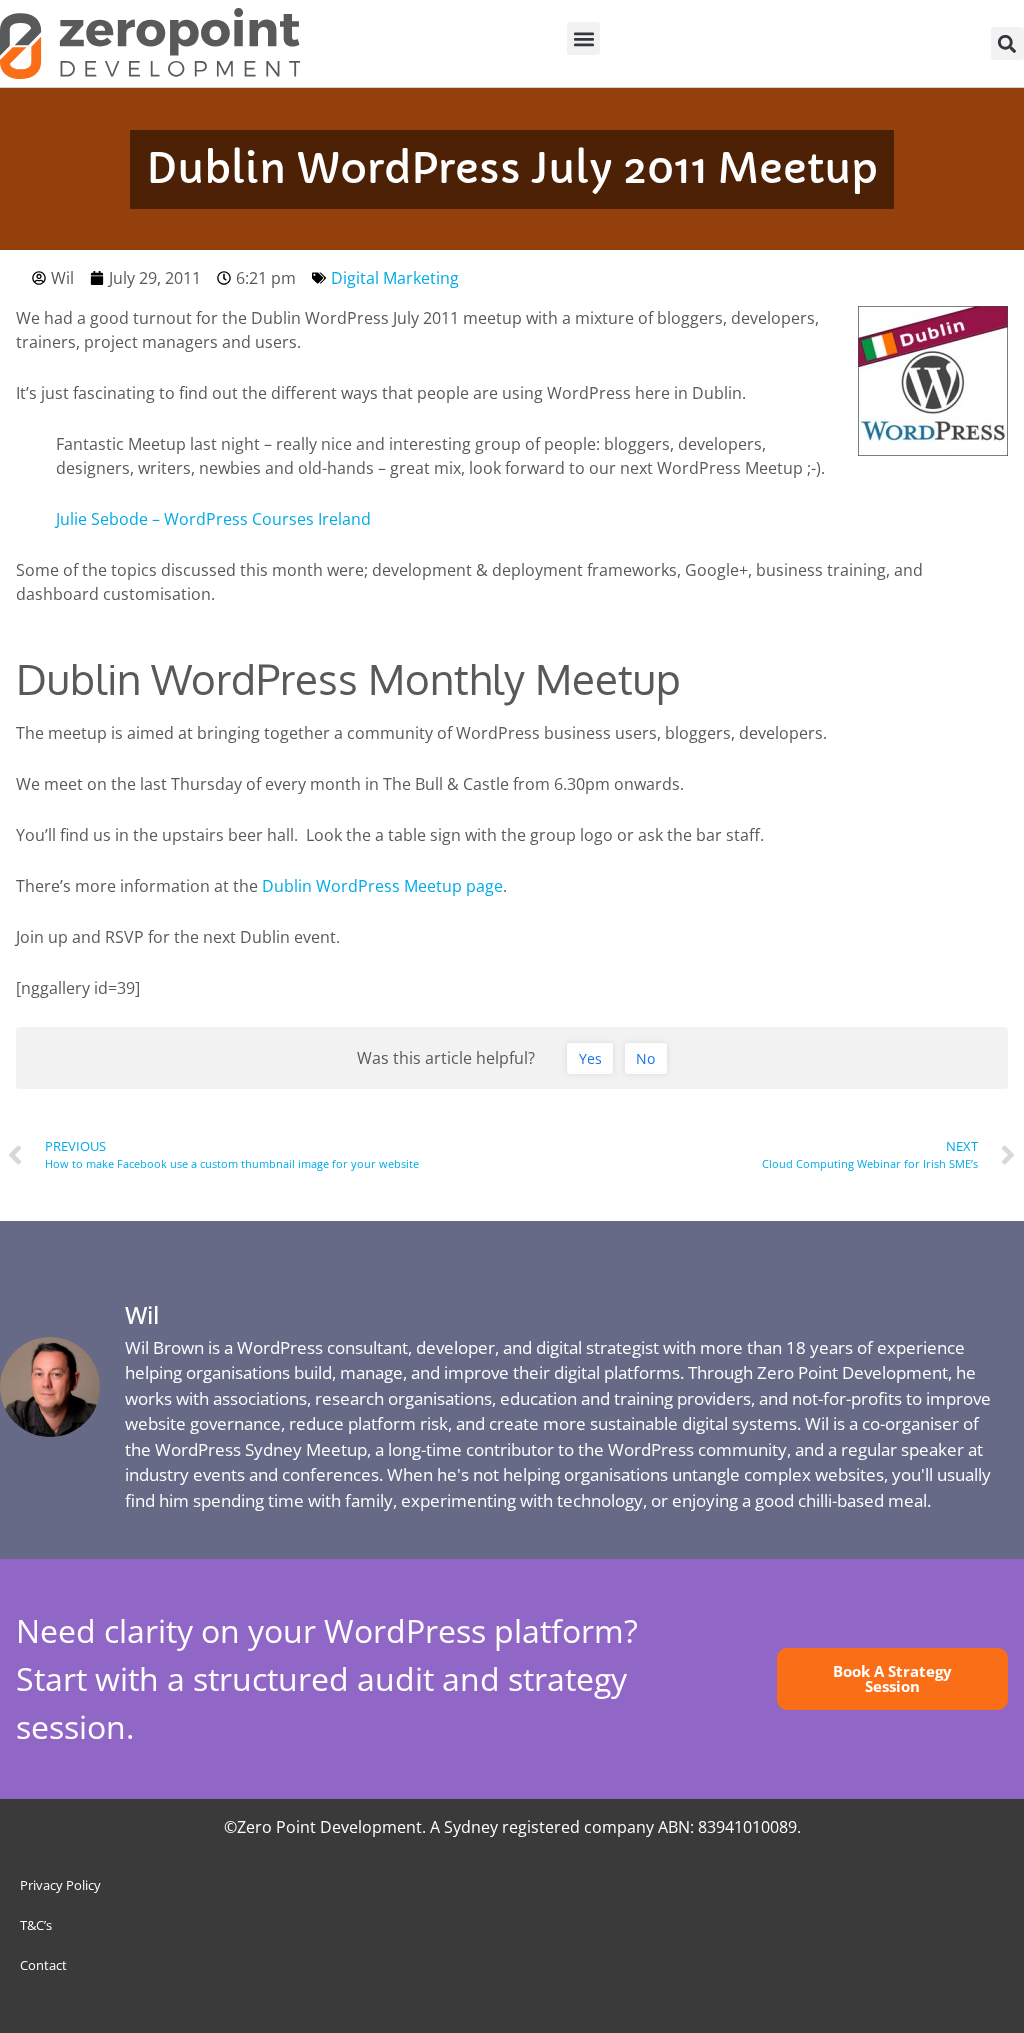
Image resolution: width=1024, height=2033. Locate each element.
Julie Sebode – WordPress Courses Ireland (213, 519)
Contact (43, 1965)
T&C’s (36, 1925)
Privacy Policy (60, 1885)
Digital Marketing (395, 278)
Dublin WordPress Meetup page (382, 886)
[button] (583, 38)
